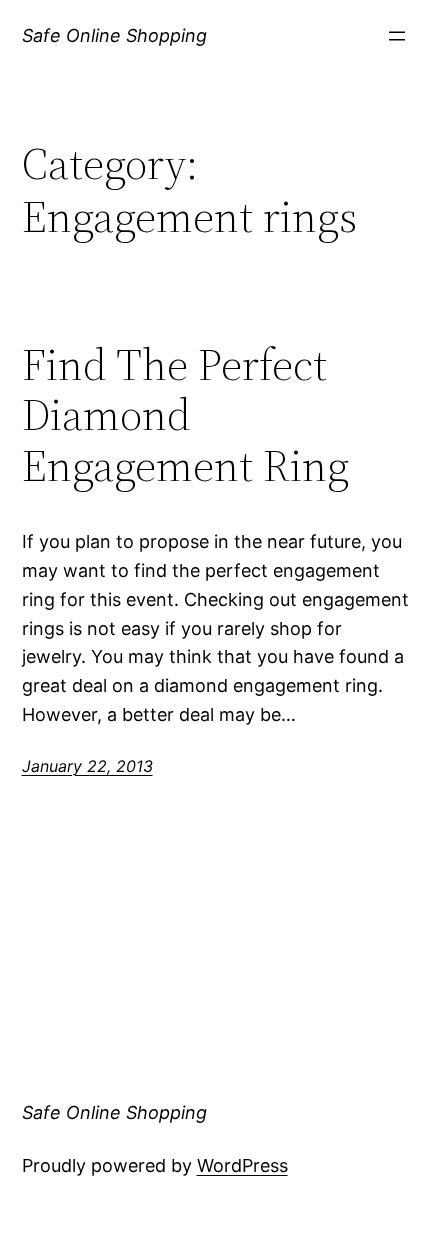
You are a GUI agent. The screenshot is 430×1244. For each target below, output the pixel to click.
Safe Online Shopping (114, 35)
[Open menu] (397, 36)
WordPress (242, 1165)
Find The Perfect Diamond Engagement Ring (185, 416)
